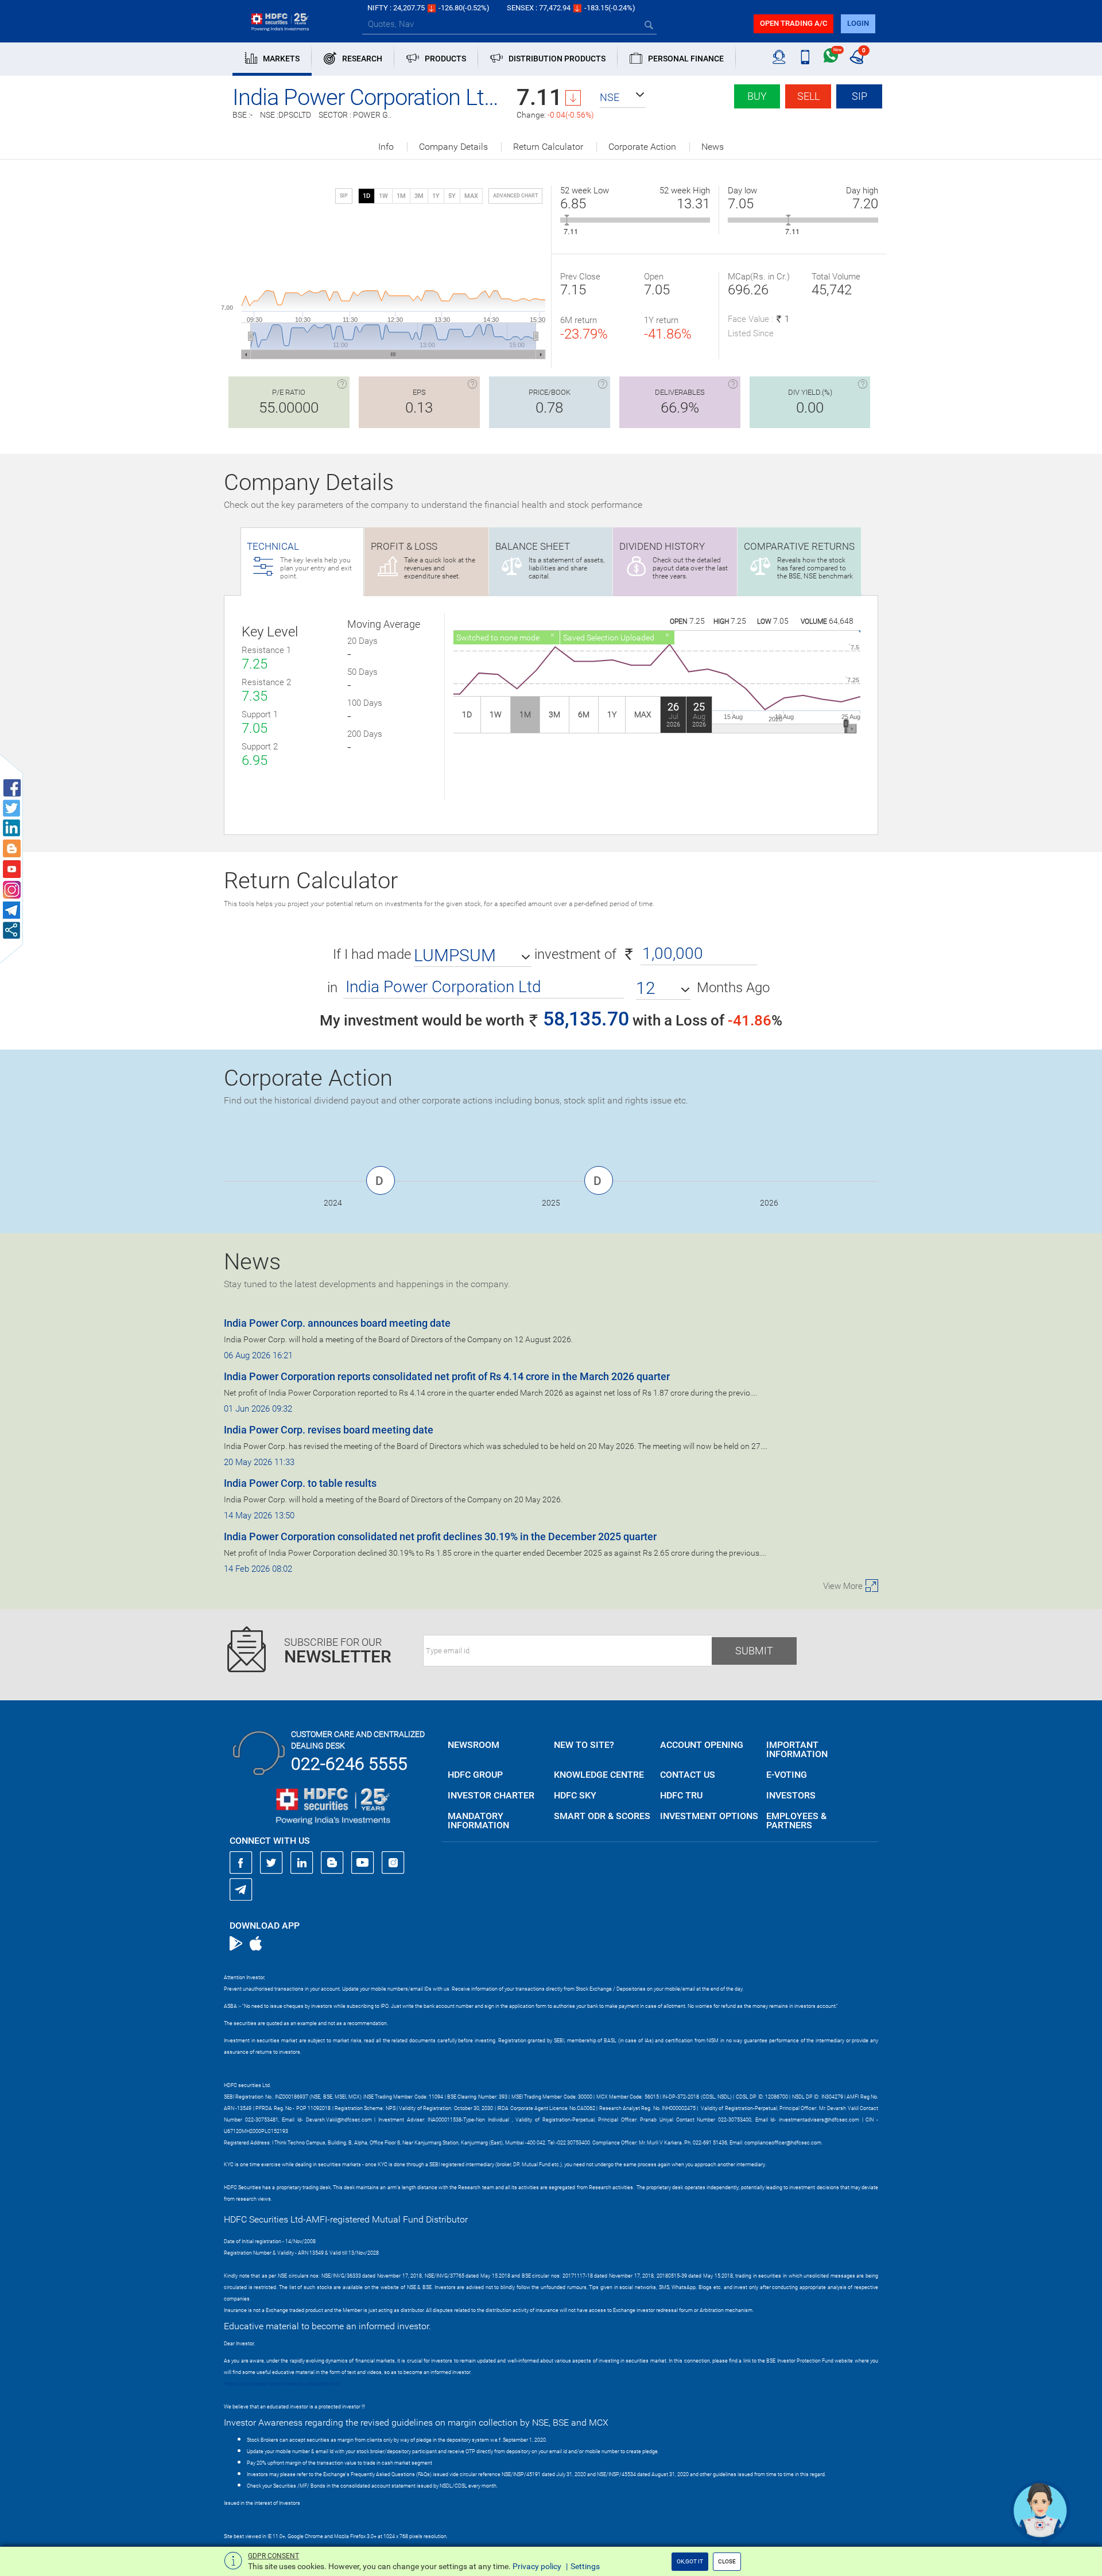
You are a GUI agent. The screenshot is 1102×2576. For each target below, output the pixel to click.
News (713, 147)
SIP (860, 96)
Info (386, 147)
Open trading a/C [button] (793, 23)
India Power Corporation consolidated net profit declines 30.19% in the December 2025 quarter (440, 1536)
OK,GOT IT (690, 2561)
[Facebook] (241, 1863)
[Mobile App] (805, 57)
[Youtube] (363, 1863)
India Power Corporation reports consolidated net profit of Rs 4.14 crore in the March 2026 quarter (447, 1376)
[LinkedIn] (302, 1863)
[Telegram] (241, 1889)
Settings (585, 2566)
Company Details (453, 147)
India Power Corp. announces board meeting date (337, 1323)
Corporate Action (642, 147)
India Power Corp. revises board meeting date (329, 1430)
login (858, 23)
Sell (808, 96)
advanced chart (515, 196)
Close (727, 2561)
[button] (623, 98)
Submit (754, 1651)
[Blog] (332, 1863)
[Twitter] (271, 1863)
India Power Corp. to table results (300, 1483)
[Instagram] (393, 1863)
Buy (757, 96)
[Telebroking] (779, 57)
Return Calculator (548, 147)
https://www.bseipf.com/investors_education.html (282, 2384)
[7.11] (567, 220)
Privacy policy (537, 2566)
